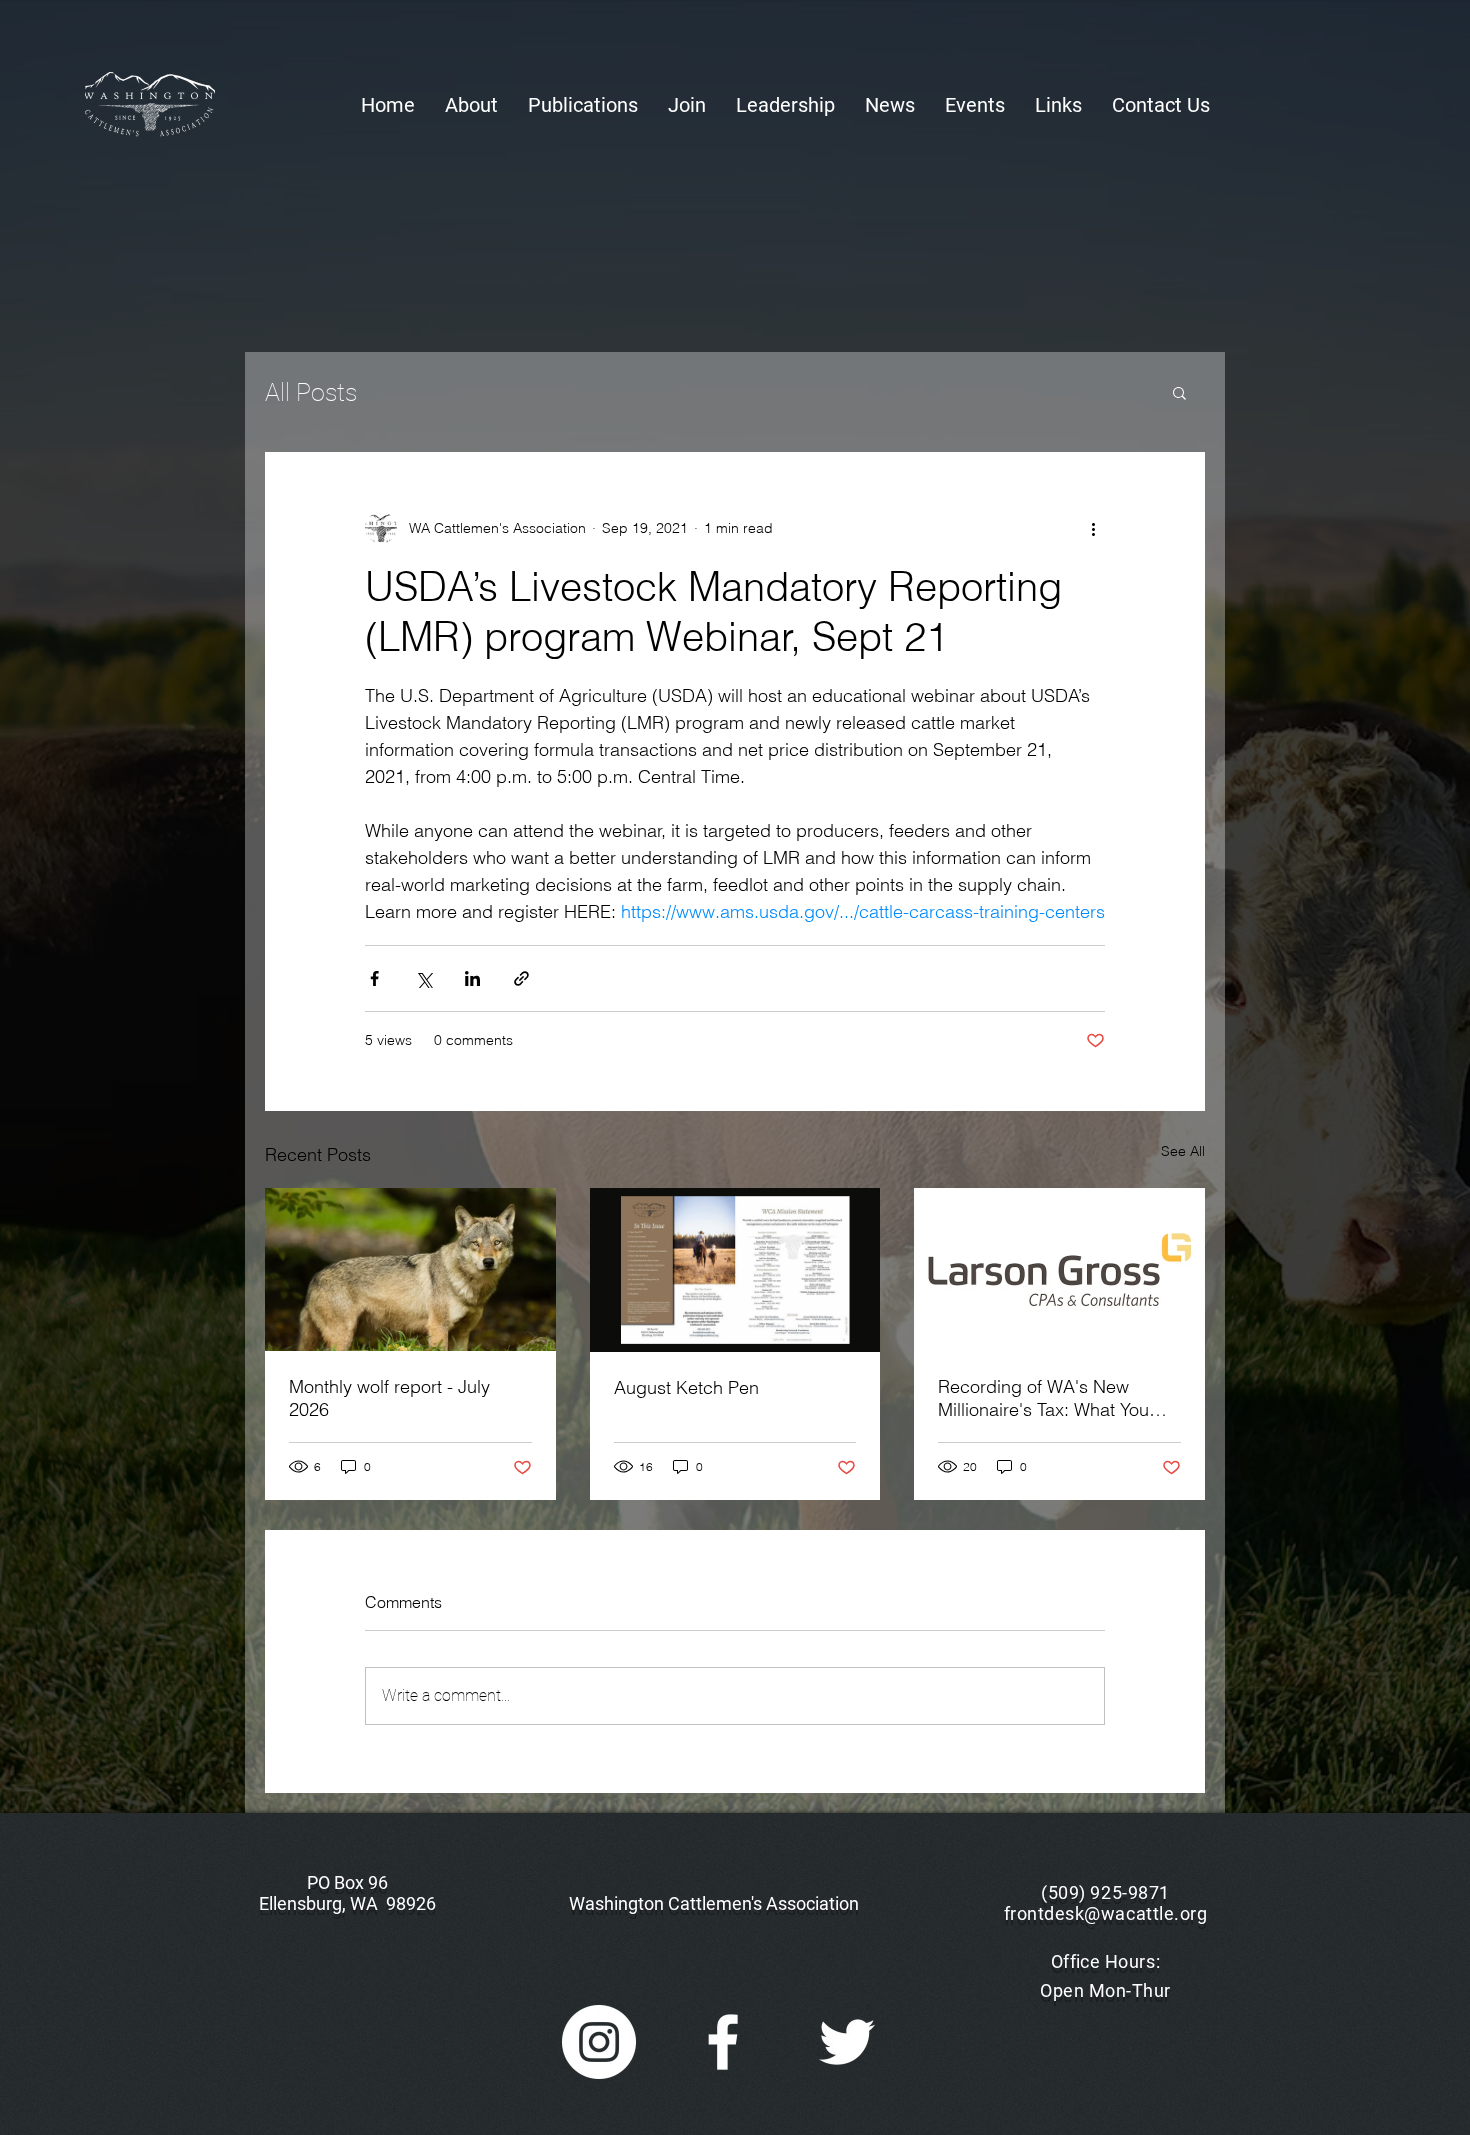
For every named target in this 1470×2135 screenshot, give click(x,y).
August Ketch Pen (686, 1387)
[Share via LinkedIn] (472, 978)
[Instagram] (599, 2042)
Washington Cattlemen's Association (714, 1903)
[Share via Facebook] (374, 978)
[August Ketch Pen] (735, 1270)
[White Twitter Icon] (847, 2042)
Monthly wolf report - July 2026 (389, 1398)
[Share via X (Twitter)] (423, 978)
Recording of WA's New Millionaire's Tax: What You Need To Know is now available (1043, 1398)
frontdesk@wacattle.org (1106, 1913)
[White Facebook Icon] (723, 2042)
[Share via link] (521, 978)
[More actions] (1093, 528)
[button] (471, 105)
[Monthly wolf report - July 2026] (410, 1269)
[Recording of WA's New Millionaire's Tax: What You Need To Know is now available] (1059, 1269)
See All (1183, 1151)
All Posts (311, 392)
